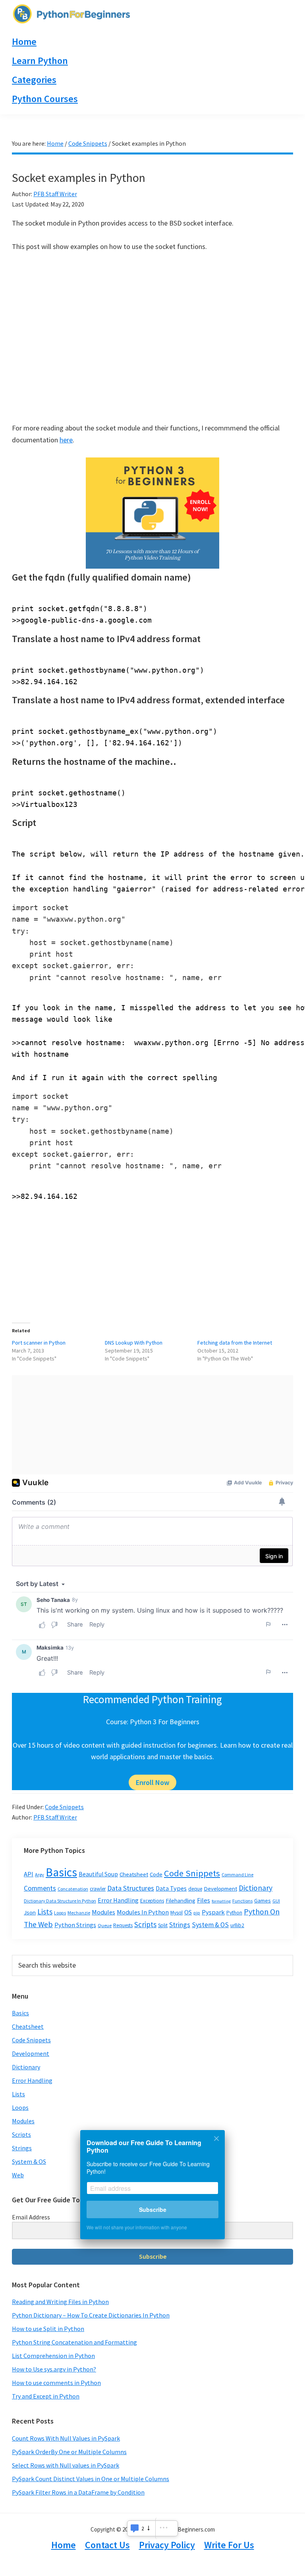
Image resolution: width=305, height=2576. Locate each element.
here (66, 440)
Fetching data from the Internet (235, 1343)
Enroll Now (152, 1782)
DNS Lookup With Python (134, 1343)
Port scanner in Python (39, 1343)
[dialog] (152, 2190)
